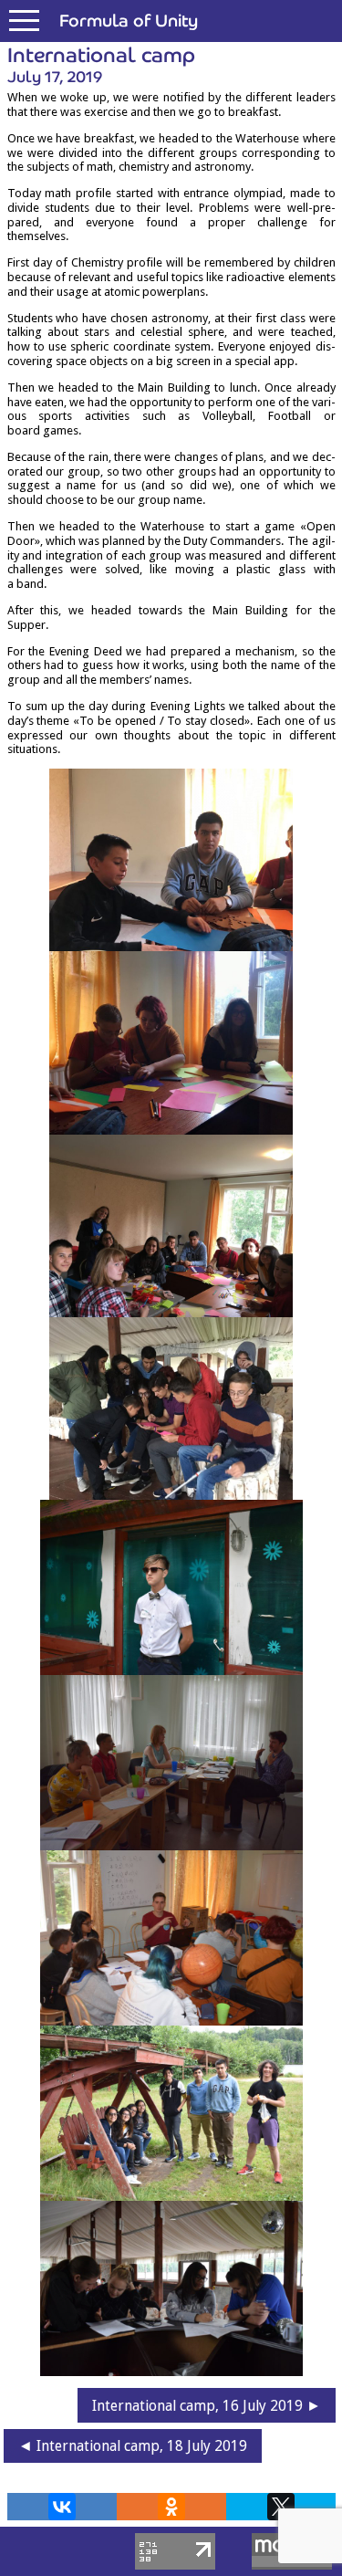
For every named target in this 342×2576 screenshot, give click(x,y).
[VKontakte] (62, 2507)
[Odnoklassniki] (171, 2507)
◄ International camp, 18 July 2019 (133, 2446)
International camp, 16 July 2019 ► (207, 2406)
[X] (281, 2507)
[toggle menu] (24, 21)
